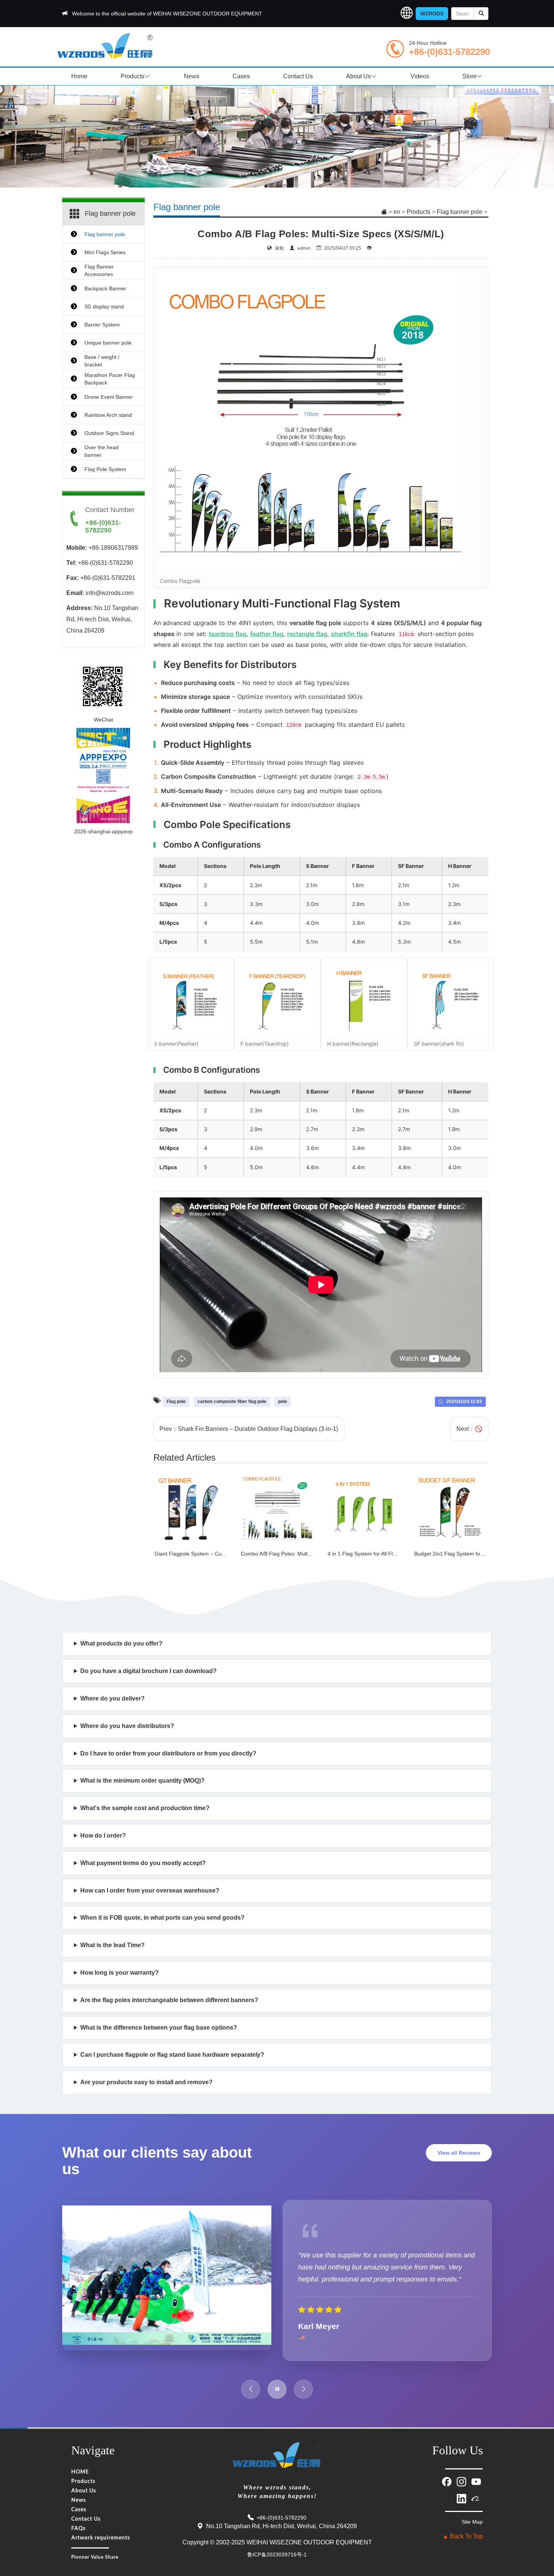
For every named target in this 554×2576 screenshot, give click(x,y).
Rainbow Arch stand (108, 415)
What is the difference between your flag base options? (159, 2028)
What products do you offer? (121, 1643)
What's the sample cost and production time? (145, 1808)
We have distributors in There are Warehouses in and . (272, 1730)
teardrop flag (228, 634)
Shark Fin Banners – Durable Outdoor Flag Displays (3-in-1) (258, 1429)
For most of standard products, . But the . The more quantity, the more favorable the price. (267, 1785)
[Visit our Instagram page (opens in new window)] (462, 2481)
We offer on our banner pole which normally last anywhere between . (207, 1977)
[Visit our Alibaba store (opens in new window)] (476, 2498)
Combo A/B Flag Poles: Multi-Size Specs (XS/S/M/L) (303, 1554)
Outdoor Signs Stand (109, 433)
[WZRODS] (106, 45)
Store (470, 76)
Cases (241, 76)
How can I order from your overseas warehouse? (150, 1890)
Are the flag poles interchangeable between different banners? (169, 2000)
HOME (80, 2472)
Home (79, 76)
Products (132, 76)
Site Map (472, 2522)
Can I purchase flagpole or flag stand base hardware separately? (172, 2055)
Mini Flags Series (105, 252)
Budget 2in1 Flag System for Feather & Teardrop (472, 1554)
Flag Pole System (105, 469)
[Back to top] (539, 2524)
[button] (407, 14)
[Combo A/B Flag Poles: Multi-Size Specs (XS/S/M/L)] (277, 1508)
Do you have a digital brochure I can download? (148, 1671)
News (192, 76)
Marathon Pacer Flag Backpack (110, 379)
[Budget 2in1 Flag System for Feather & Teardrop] (451, 1508)
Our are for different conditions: (155, 2032)
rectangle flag (307, 634)
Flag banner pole (460, 212)
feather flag (267, 634)
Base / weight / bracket (102, 361)
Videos (420, 76)
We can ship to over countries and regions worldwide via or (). (233, 1703)
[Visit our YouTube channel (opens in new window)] (476, 2481)
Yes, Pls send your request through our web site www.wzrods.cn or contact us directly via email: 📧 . (201, 1675)
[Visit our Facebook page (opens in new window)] (448, 2481)
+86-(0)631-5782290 (449, 52)
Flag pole (176, 1402)
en (397, 212)
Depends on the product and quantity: (139, 1950)
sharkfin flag (349, 634)
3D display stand (104, 307)
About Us (358, 76)
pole (283, 1402)
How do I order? (103, 1836)
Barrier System (102, 325)
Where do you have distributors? (127, 1726)
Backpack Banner (105, 288)
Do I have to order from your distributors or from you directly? (168, 1753)
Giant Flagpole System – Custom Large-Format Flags (219, 1554)
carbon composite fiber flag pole (232, 1402)
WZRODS (432, 14)
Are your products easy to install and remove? (146, 2082)
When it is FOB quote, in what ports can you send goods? (162, 1918)
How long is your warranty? (119, 1973)
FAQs (78, 2529)
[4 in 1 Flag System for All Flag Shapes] (364, 1508)
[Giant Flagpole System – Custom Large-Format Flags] (191, 1508)
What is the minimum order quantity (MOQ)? (142, 1781)
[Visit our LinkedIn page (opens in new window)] (462, 2498)
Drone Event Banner (109, 397)
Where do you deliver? (112, 1698)
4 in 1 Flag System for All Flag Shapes (373, 1554)
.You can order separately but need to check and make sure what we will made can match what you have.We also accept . (213, 2059)
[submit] (481, 14)
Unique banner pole (108, 343)
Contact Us (298, 76)
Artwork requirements (101, 2538)
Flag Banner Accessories (99, 270)
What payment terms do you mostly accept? (143, 1863)
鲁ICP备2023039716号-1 (277, 2555)
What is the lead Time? (112, 1945)
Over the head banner (102, 451)
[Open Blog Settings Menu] (539, 2545)
